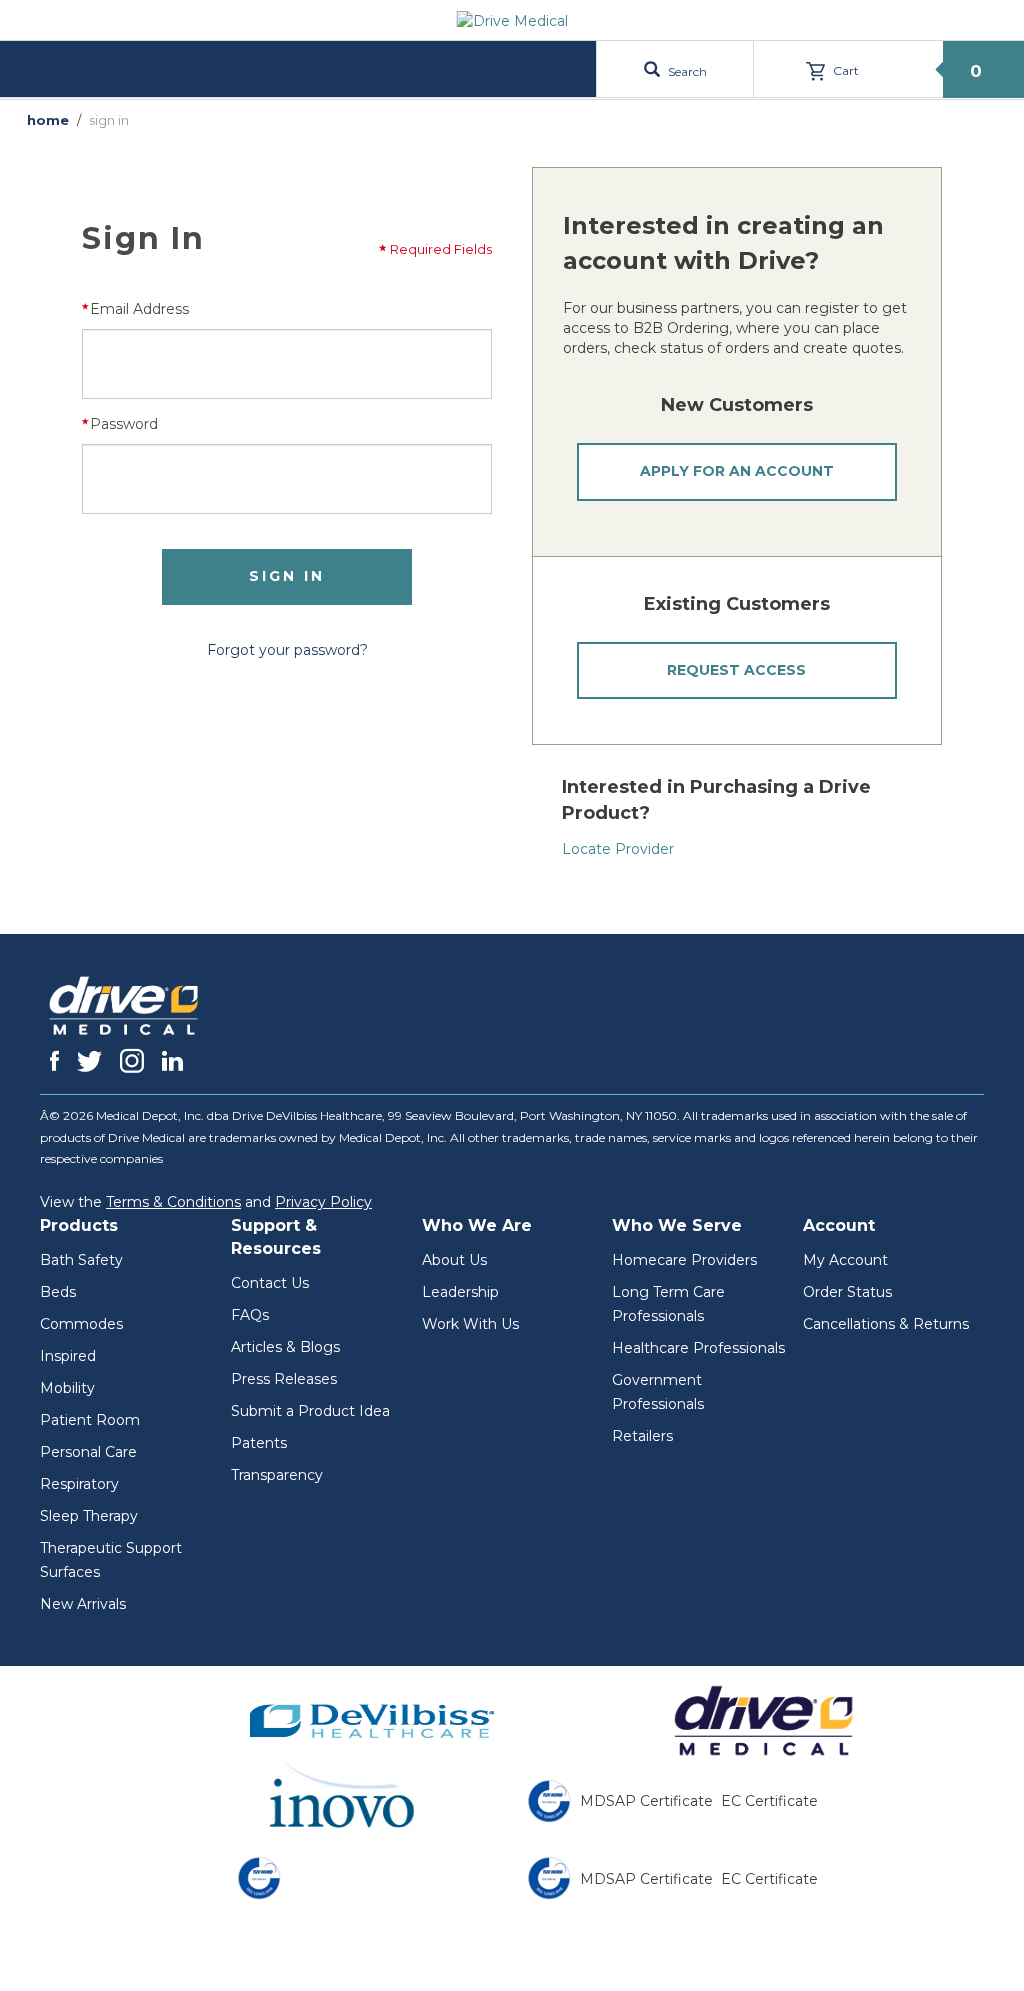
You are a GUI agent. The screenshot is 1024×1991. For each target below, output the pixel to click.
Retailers (642, 1436)
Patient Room (90, 1420)
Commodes (81, 1324)
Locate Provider (618, 849)
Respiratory (79, 1484)
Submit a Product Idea (310, 1411)
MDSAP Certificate (646, 1801)
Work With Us (470, 1324)
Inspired (68, 1356)
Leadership (460, 1292)
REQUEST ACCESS (736, 670)
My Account (845, 1260)
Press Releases (284, 1379)
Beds (58, 1292)
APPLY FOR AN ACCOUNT (737, 471)
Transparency (277, 1475)
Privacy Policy (323, 1202)
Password (124, 424)
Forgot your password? (287, 650)
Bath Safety (81, 1260)
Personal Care (88, 1452)
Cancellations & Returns (886, 1324)
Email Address (139, 309)
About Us (454, 1260)
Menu (78, 68)
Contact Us (270, 1283)
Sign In (287, 576)
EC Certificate (769, 1801)
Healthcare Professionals (698, 1348)
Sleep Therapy (89, 1516)
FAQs (250, 1315)
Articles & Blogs (285, 1347)
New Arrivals (83, 1604)
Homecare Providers (684, 1260)
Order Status (847, 1292)
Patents (259, 1443)
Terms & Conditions (173, 1202)
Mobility (67, 1388)
